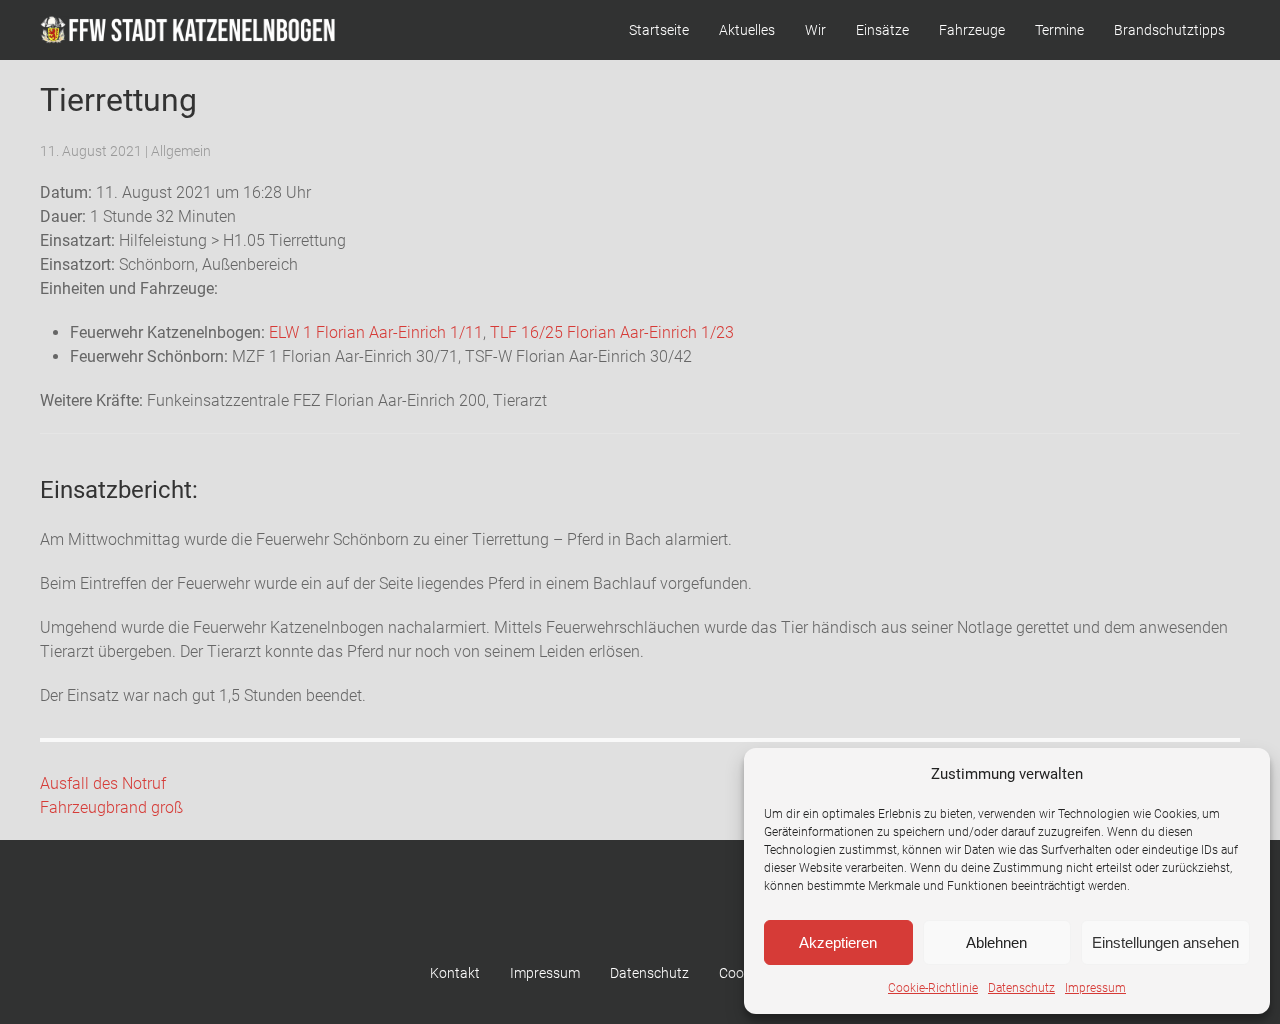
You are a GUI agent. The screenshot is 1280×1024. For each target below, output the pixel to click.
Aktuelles (747, 30)
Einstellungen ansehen (1165, 942)
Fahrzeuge (972, 30)
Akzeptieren (838, 942)
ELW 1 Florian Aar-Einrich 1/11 (376, 332)
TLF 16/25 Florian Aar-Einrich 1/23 (612, 332)
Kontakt (455, 973)
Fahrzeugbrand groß (111, 807)
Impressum (1095, 988)
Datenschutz (1021, 988)
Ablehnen (996, 942)
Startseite (659, 30)
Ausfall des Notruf (103, 783)
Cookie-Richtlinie (933, 988)
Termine (1059, 30)
